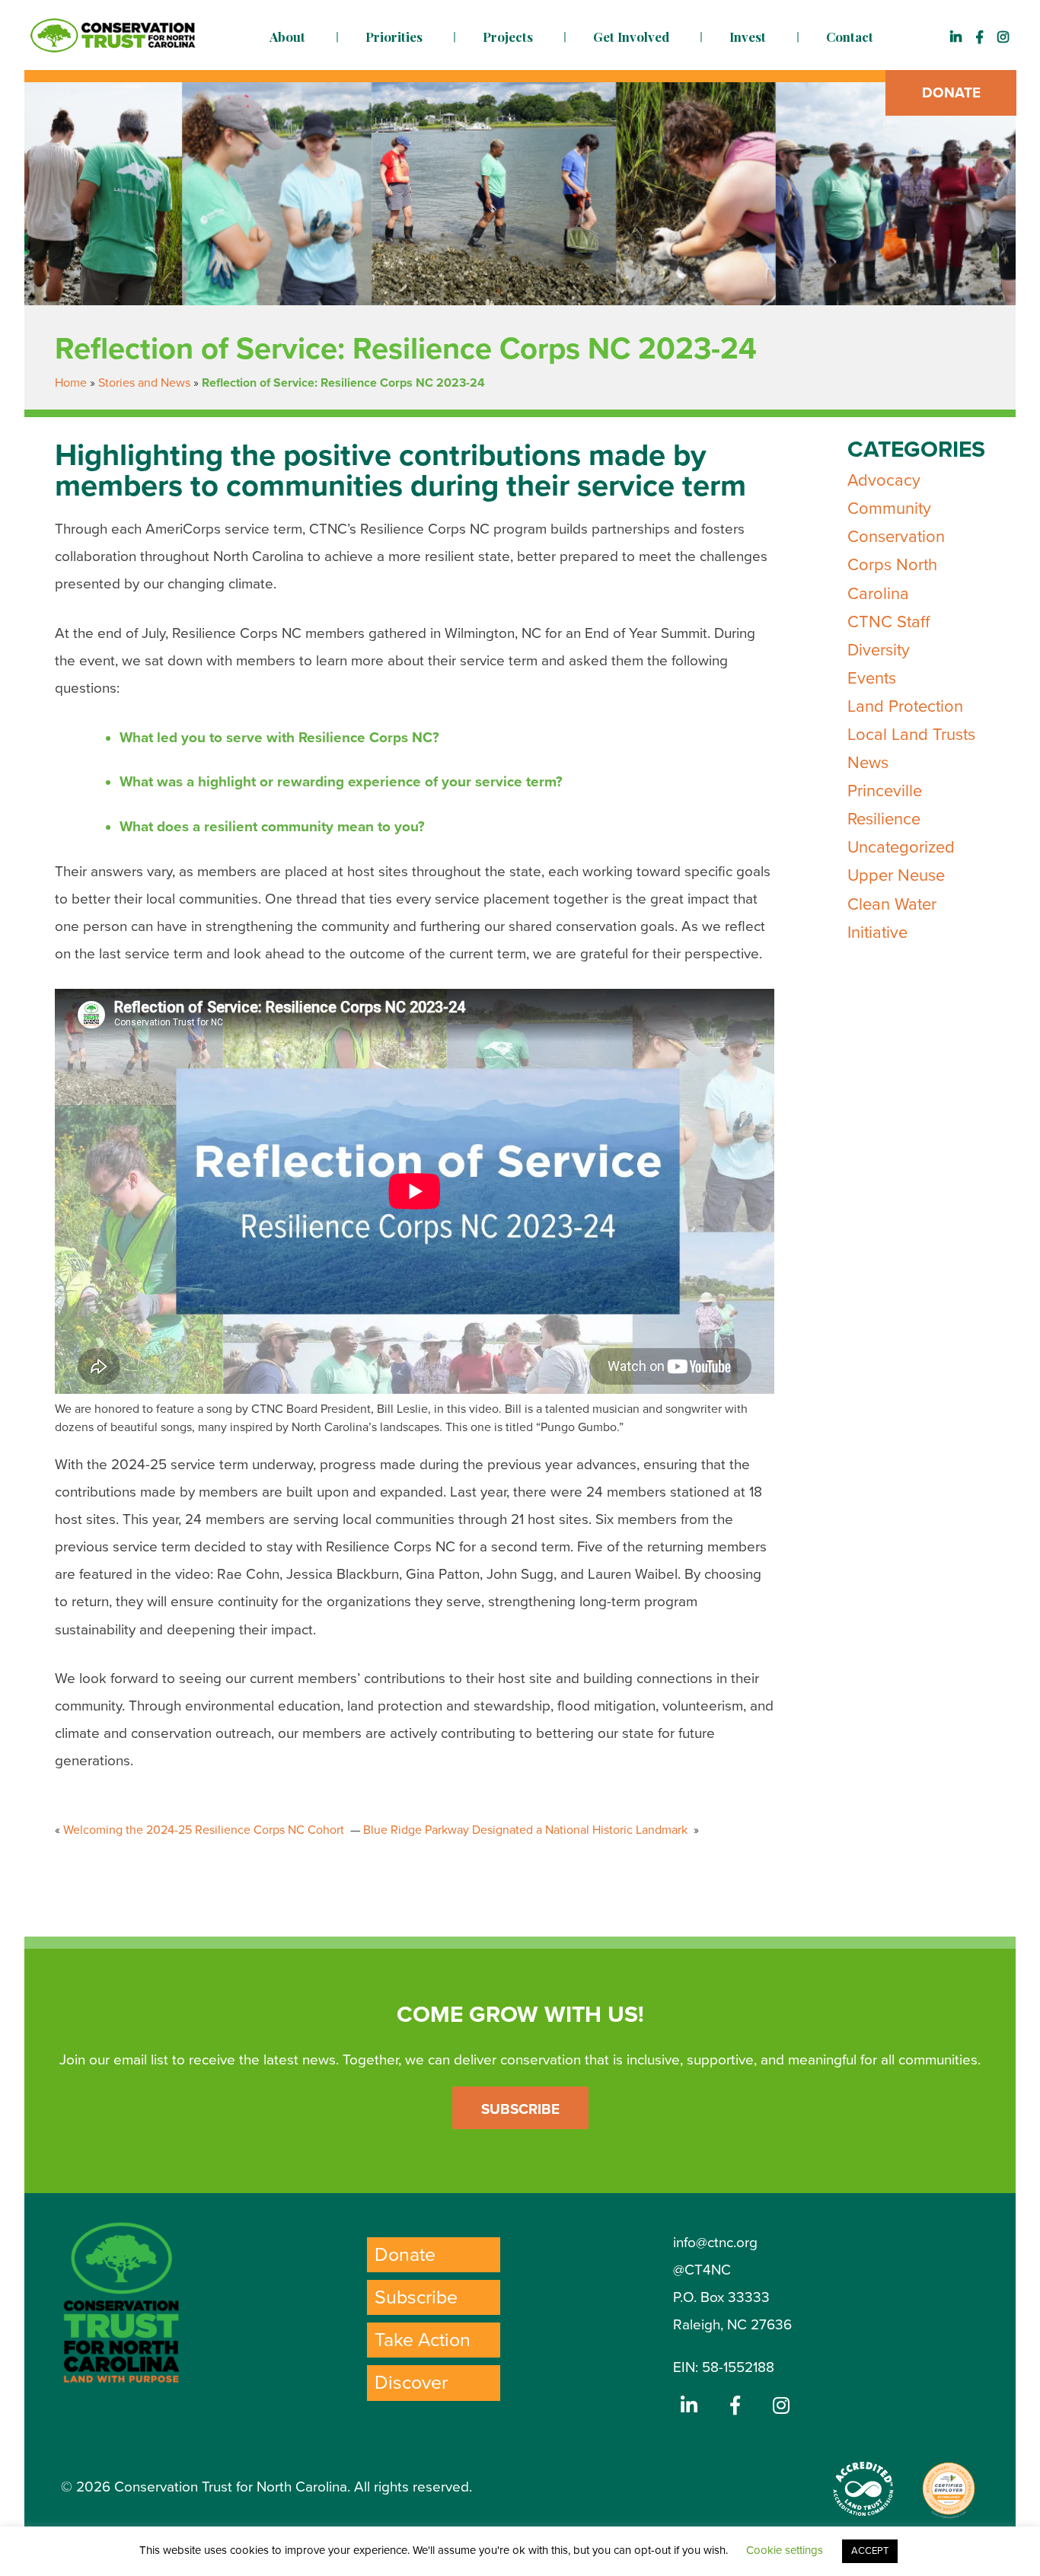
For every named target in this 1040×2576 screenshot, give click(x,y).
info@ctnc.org (715, 2243)
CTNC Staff (888, 622)
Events (872, 678)
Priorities (394, 37)
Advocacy (884, 480)
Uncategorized (901, 847)
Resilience (884, 819)
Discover (411, 2383)
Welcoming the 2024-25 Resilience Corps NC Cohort (205, 1830)
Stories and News (144, 383)
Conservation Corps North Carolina (896, 565)
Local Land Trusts (911, 735)
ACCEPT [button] (870, 2551)
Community (889, 509)
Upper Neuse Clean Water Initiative (896, 904)
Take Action (423, 2340)
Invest (748, 37)
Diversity (879, 650)
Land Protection (905, 706)
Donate (951, 93)
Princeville (885, 791)
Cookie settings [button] (785, 2550)
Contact (850, 37)
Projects (508, 37)
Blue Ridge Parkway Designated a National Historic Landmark (527, 1830)
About (287, 37)
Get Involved (631, 37)
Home (71, 383)
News (868, 763)
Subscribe (520, 2109)
